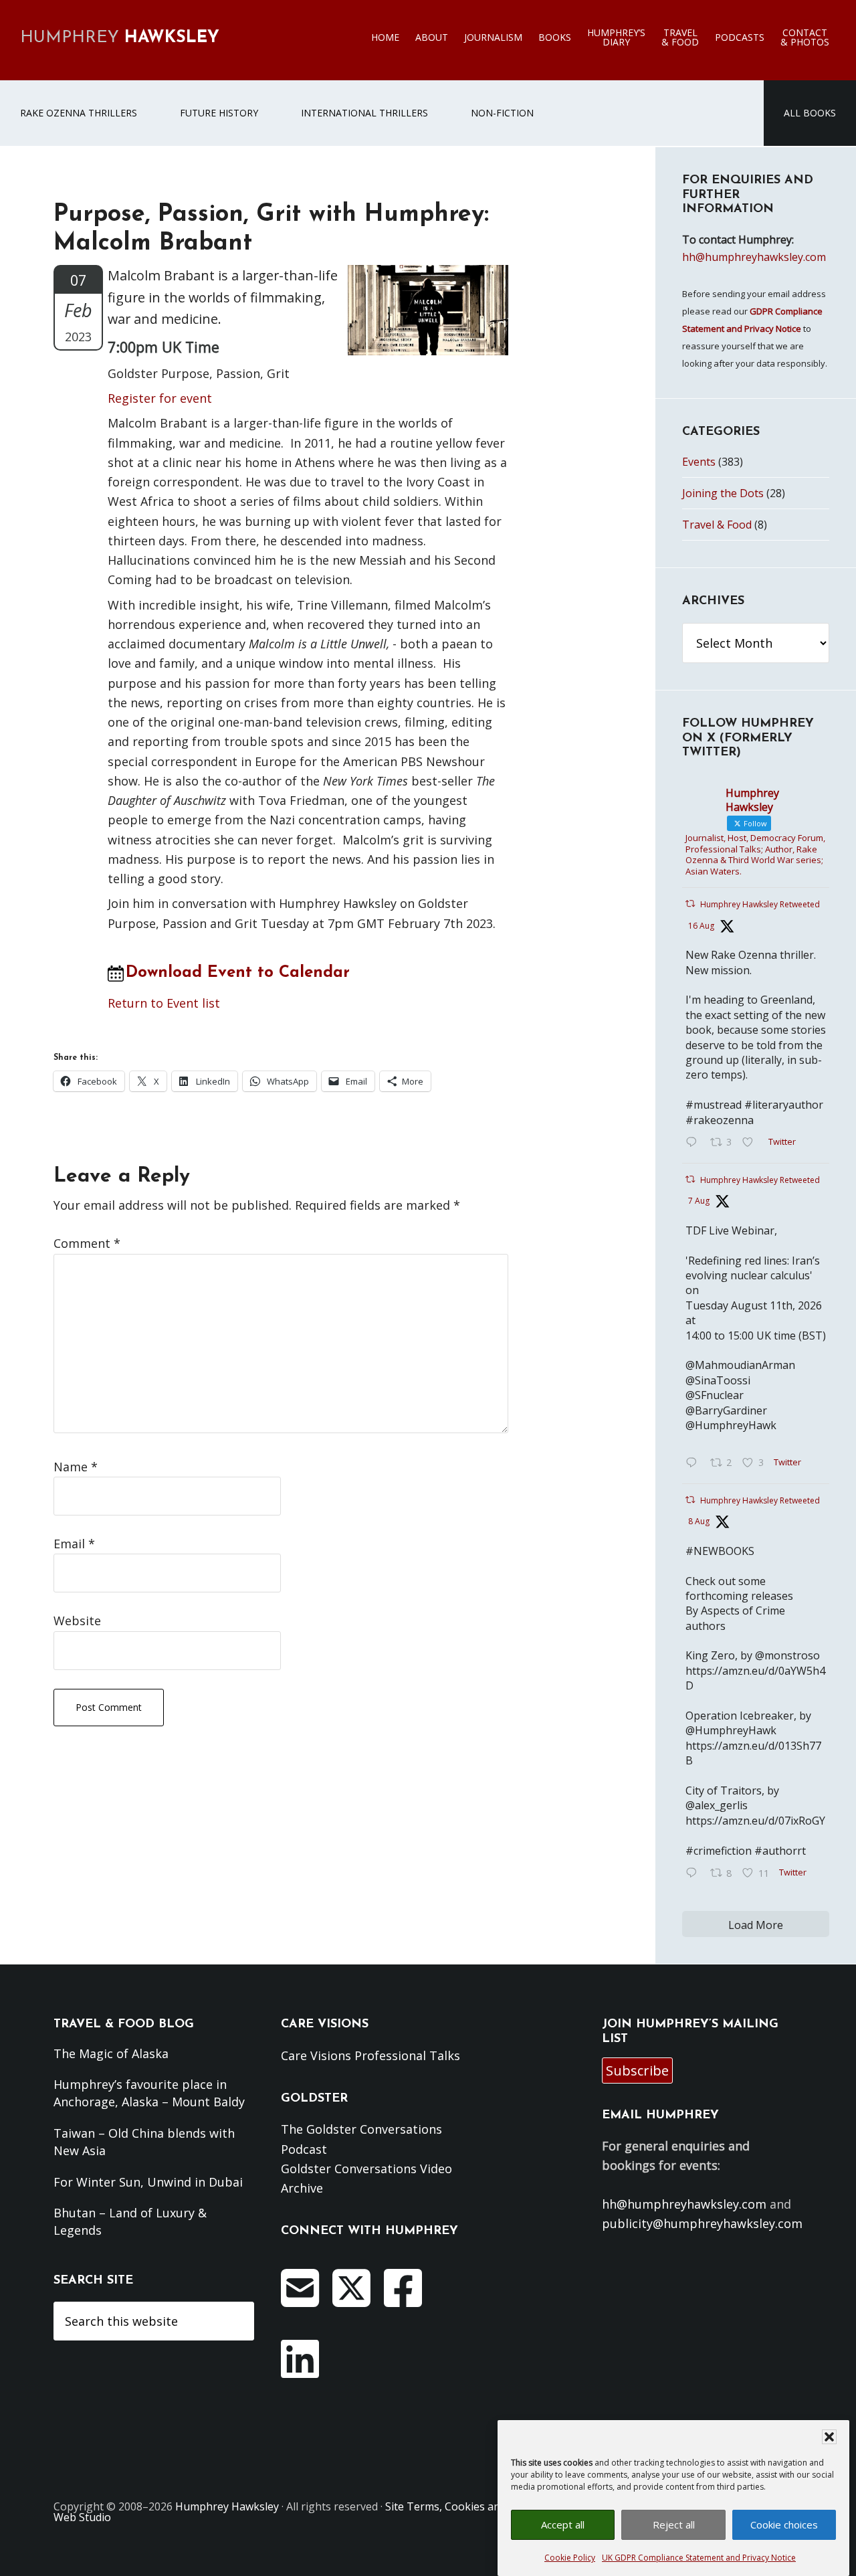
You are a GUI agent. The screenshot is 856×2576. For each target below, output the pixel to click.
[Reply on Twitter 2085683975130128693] (694, 1463)
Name (76, 1467)
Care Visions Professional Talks (370, 2055)
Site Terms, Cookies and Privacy (465, 2506)
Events (699, 462)
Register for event (160, 398)
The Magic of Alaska (111, 2053)
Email (74, 1544)
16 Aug (701, 926)
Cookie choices (784, 2524)
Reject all (674, 2524)
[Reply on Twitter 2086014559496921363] (694, 1873)
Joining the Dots (723, 493)
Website (77, 1621)
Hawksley (120, 38)
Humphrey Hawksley (227, 2506)
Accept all (563, 2524)
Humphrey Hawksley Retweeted (760, 904)
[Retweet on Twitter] (690, 904)
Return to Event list (164, 1003)
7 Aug (699, 1201)
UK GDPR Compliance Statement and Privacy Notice (699, 2558)
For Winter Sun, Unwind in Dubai (148, 2182)
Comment (87, 1243)
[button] (829, 2437)
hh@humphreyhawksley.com (754, 257)
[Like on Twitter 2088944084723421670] (752, 1143)
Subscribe (637, 2071)
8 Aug (699, 1521)
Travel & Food (717, 525)
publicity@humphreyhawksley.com (702, 2223)
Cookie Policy (570, 2558)
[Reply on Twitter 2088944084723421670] (694, 1143)
